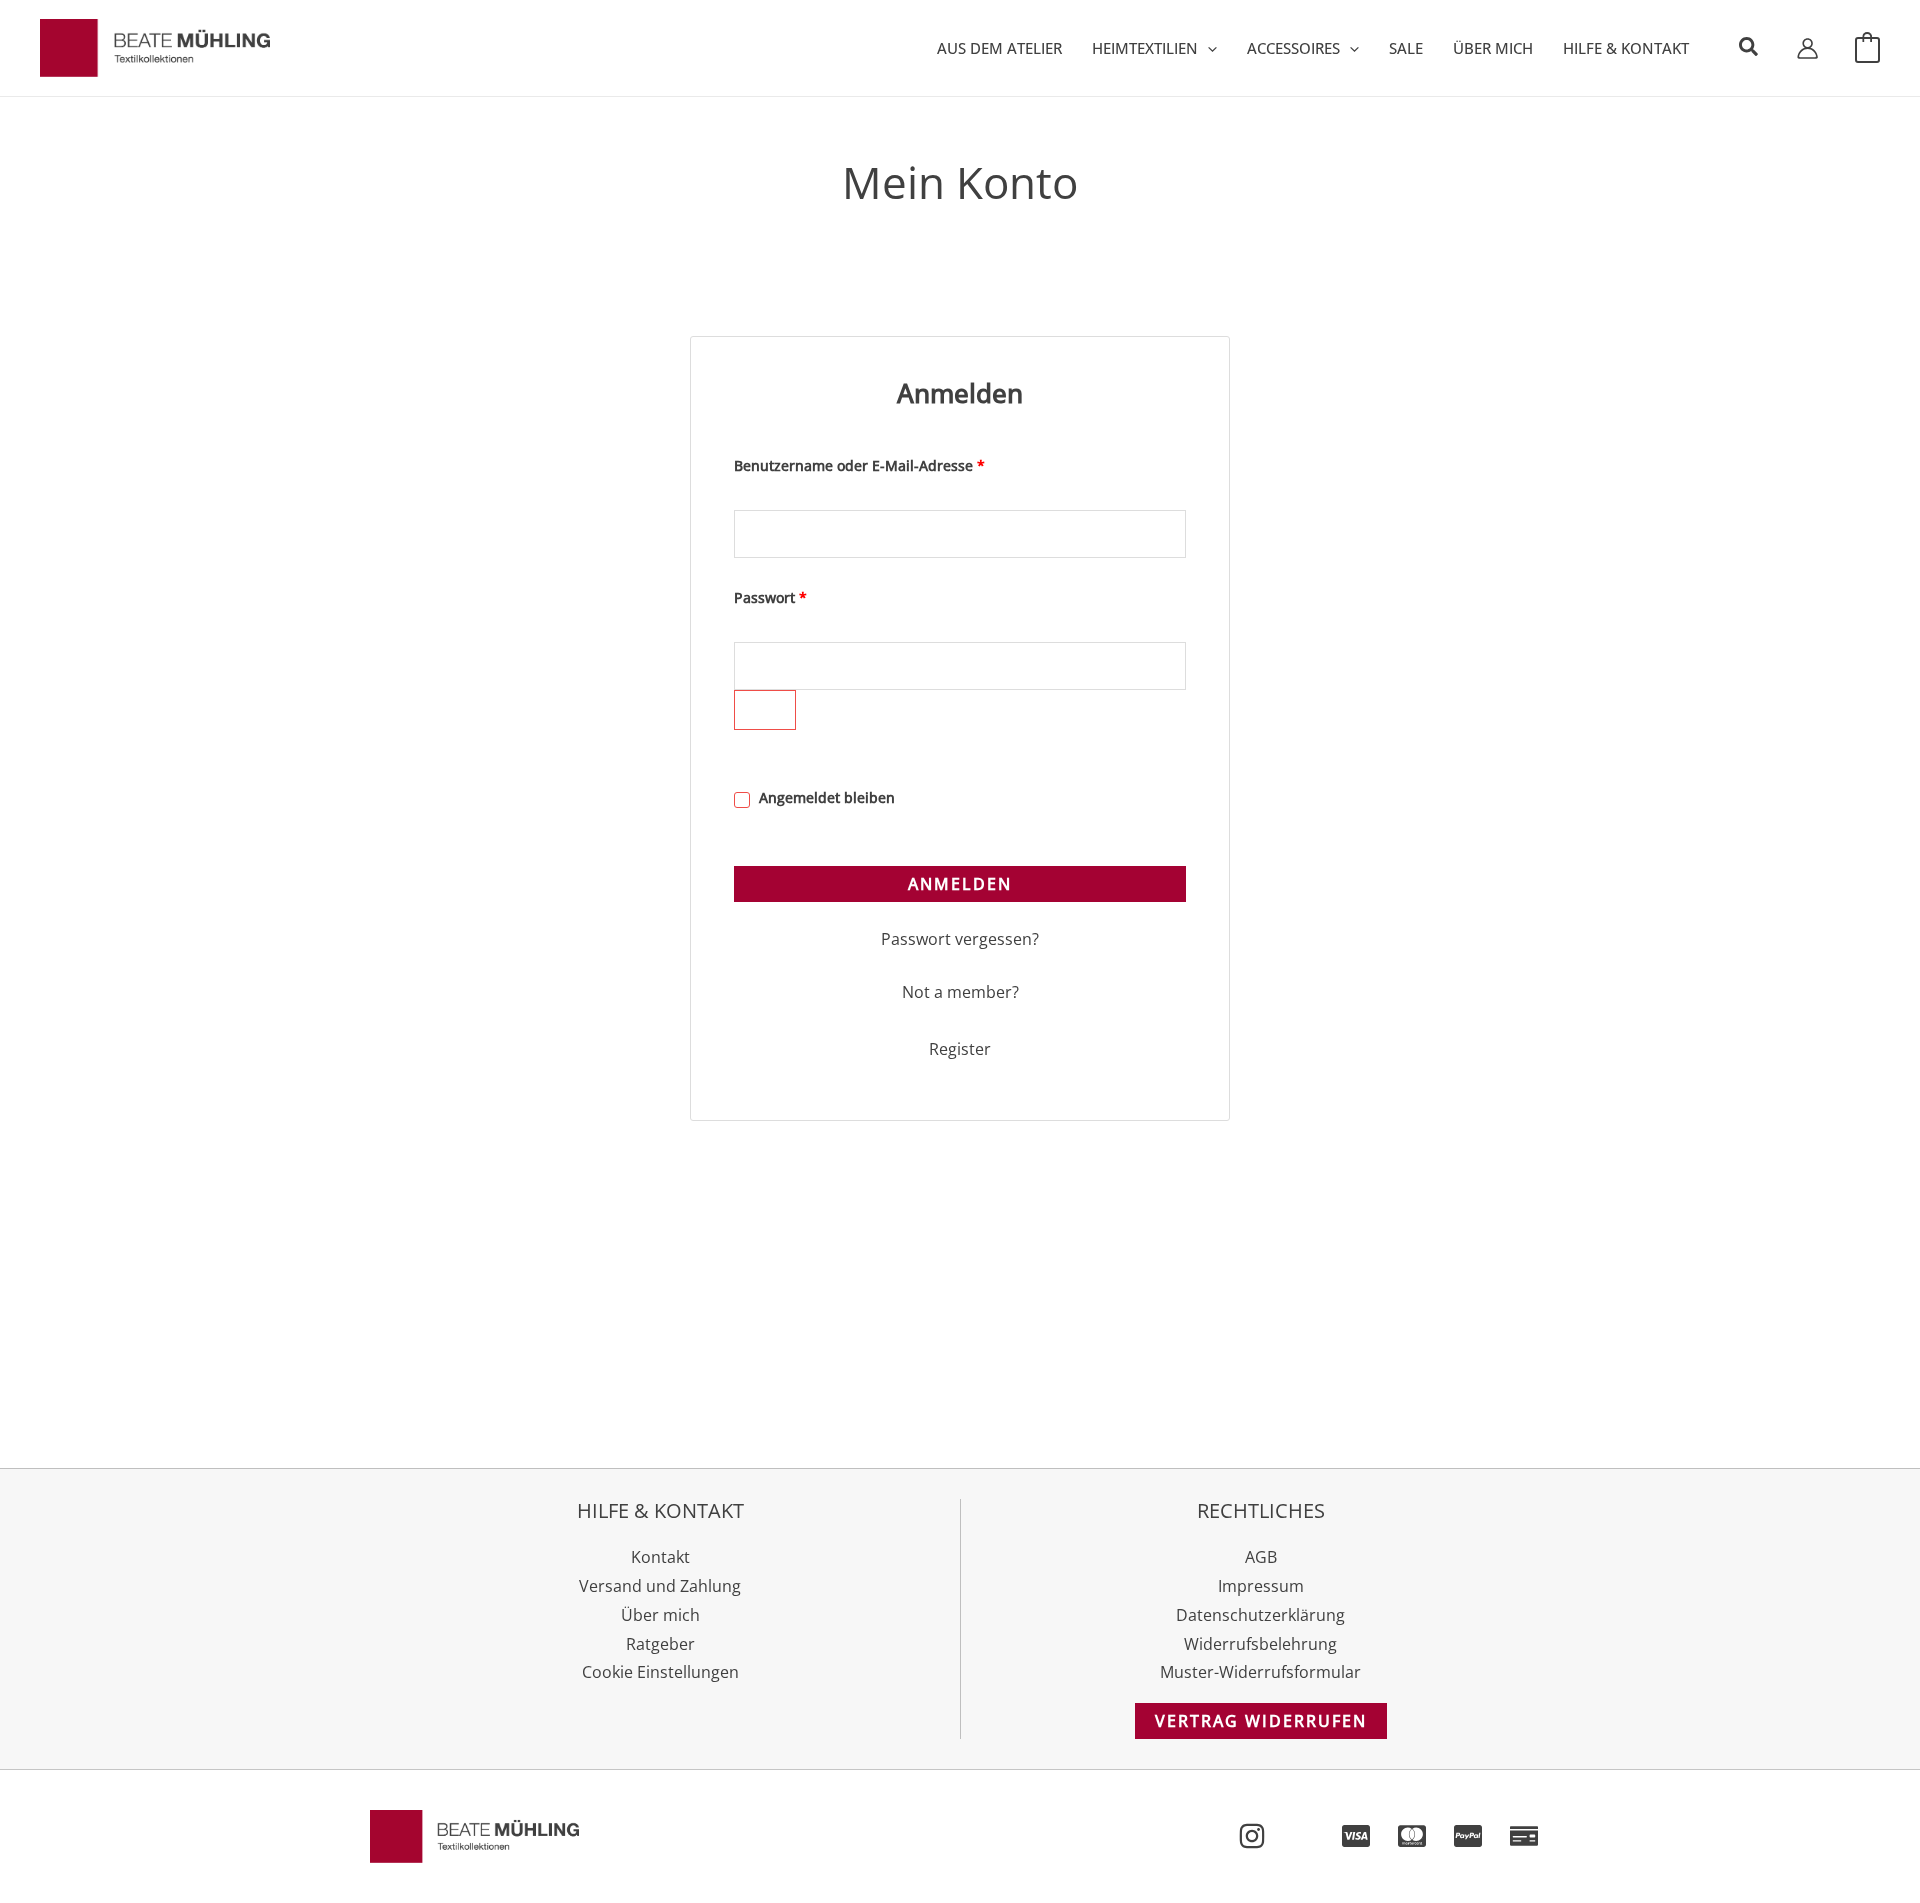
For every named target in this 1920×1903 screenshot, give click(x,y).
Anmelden (960, 884)
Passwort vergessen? (960, 939)
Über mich (660, 1615)
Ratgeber (660, 1644)
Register (960, 1049)
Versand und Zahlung (660, 1586)
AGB (1261, 1557)
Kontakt (660, 1557)
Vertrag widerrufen (1261, 1721)
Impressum (1261, 1586)
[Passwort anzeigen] (765, 710)
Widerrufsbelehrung (1260, 1644)
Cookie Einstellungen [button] (660, 1672)
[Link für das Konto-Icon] (1807, 48)
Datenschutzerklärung (1260, 1615)
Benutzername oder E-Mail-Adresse (899, 463)
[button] (1207, 48)
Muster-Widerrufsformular (1260, 1672)
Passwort (810, 595)
